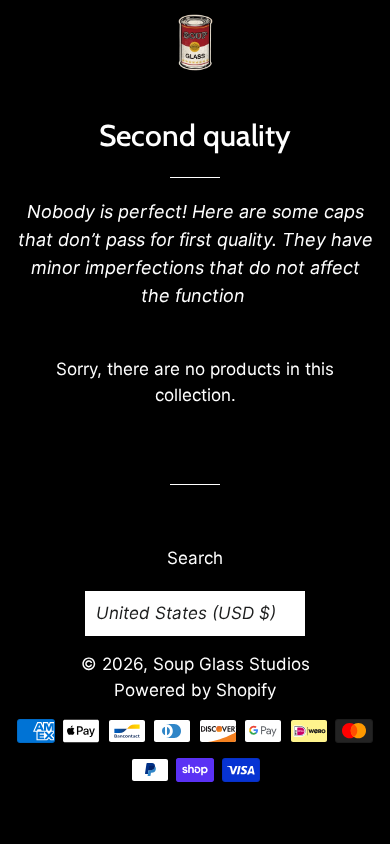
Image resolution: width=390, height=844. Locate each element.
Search (195, 558)
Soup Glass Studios (231, 664)
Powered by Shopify (195, 690)
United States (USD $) (186, 613)
